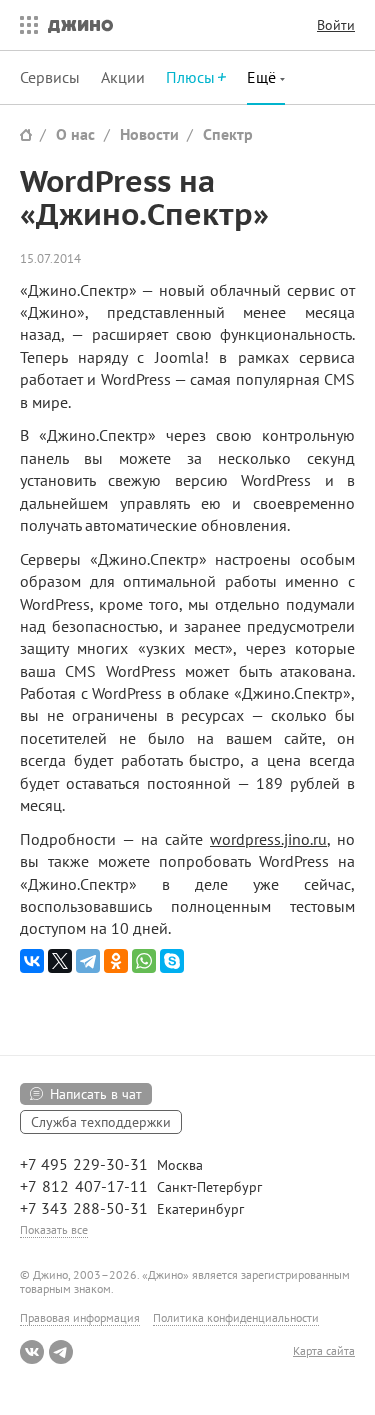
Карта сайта (324, 1351)
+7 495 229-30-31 (84, 1164)
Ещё (263, 77)
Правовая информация (80, 1317)
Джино (80, 25)
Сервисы (50, 77)
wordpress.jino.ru (268, 839)
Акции (123, 77)
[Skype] (172, 961)
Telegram (61, 1352)
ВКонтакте (32, 1352)
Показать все (54, 1229)
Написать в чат (96, 1094)
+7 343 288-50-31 (84, 1208)
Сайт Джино (26, 134)
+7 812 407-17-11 (84, 1186)
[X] (60, 961)
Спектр (228, 134)
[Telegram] (88, 961)
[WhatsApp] (144, 961)
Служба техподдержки (101, 1122)
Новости (149, 134)
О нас (75, 134)
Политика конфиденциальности (236, 1317)
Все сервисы (24, 25)
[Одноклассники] (116, 961)
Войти (336, 25)
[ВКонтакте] (32, 961)
